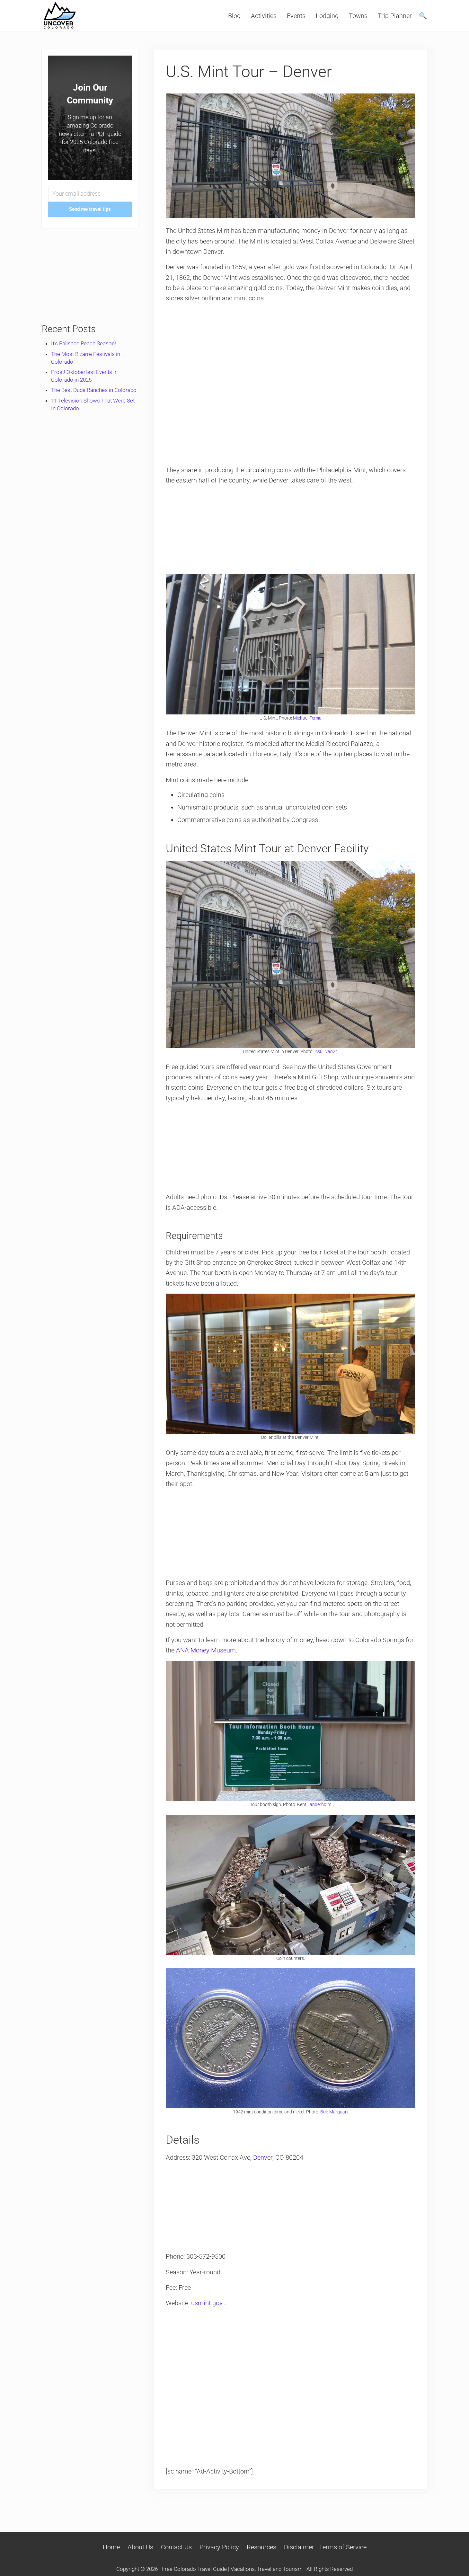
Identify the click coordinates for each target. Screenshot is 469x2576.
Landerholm (319, 1804)
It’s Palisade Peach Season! (84, 343)
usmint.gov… (209, 2303)
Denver (263, 2157)
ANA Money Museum (206, 1650)
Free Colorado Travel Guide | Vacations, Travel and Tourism (232, 2569)
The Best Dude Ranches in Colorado (94, 390)
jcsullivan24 (326, 1051)
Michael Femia (307, 718)
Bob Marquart (334, 2112)
